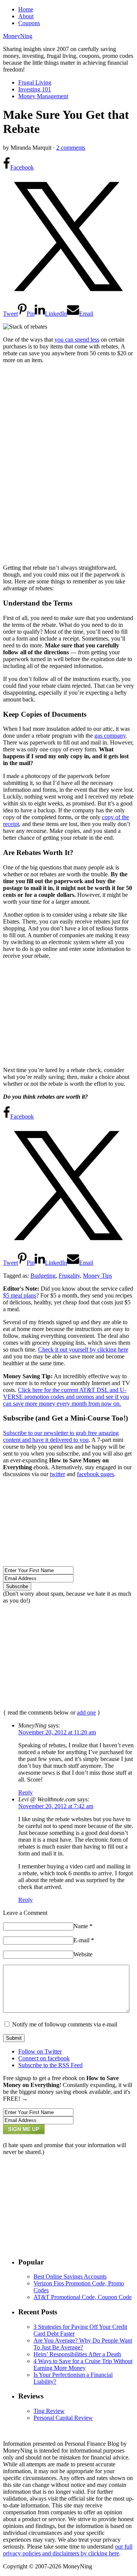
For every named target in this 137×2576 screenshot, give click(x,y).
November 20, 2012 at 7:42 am (56, 1806)
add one (86, 1712)
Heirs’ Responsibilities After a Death (77, 2354)
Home (26, 9)
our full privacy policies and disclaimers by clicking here (68, 2550)
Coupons (29, 23)
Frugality (69, 1276)
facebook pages (96, 1474)
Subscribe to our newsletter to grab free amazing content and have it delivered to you (61, 1436)
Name (83, 1926)
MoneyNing (18, 36)
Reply (25, 1792)
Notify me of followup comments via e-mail (65, 2024)
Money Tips (97, 1276)
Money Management (43, 96)
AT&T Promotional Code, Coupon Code (83, 2297)
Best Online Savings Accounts (70, 2276)
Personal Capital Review (63, 2418)
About (26, 16)
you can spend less (77, 340)
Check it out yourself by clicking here (83, 1350)
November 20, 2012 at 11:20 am (57, 1732)
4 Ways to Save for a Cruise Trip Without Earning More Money (83, 2364)
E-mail (84, 1940)
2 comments (71, 148)
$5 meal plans (20, 1295)
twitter (57, 1474)
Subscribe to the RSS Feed (50, 2065)
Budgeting (43, 1276)
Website (83, 1954)
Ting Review (49, 2411)
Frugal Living (35, 82)
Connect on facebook (44, 2058)
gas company (110, 736)
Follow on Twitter (40, 2051)
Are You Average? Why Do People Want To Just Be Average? (83, 2344)
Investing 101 (35, 89)
